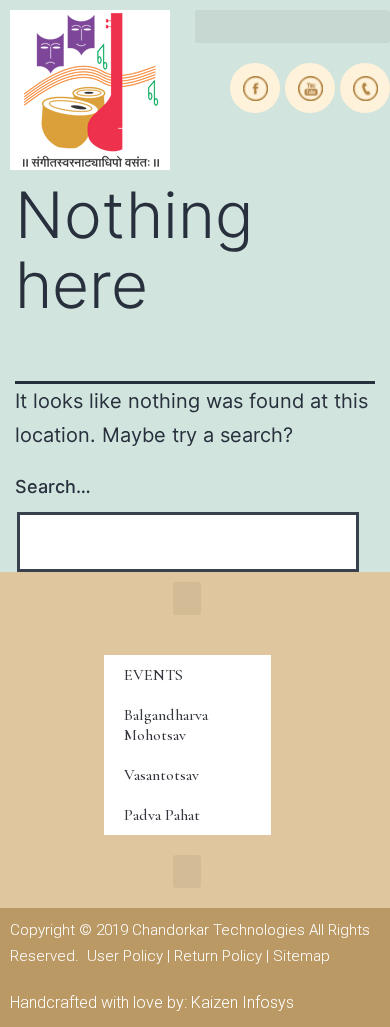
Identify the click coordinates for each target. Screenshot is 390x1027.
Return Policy (218, 956)
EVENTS (153, 675)
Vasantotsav (161, 775)
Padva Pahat (162, 815)
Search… (53, 486)
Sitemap (301, 956)
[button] (292, 26)
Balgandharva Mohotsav (166, 725)
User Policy (125, 956)
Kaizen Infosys (242, 1002)
